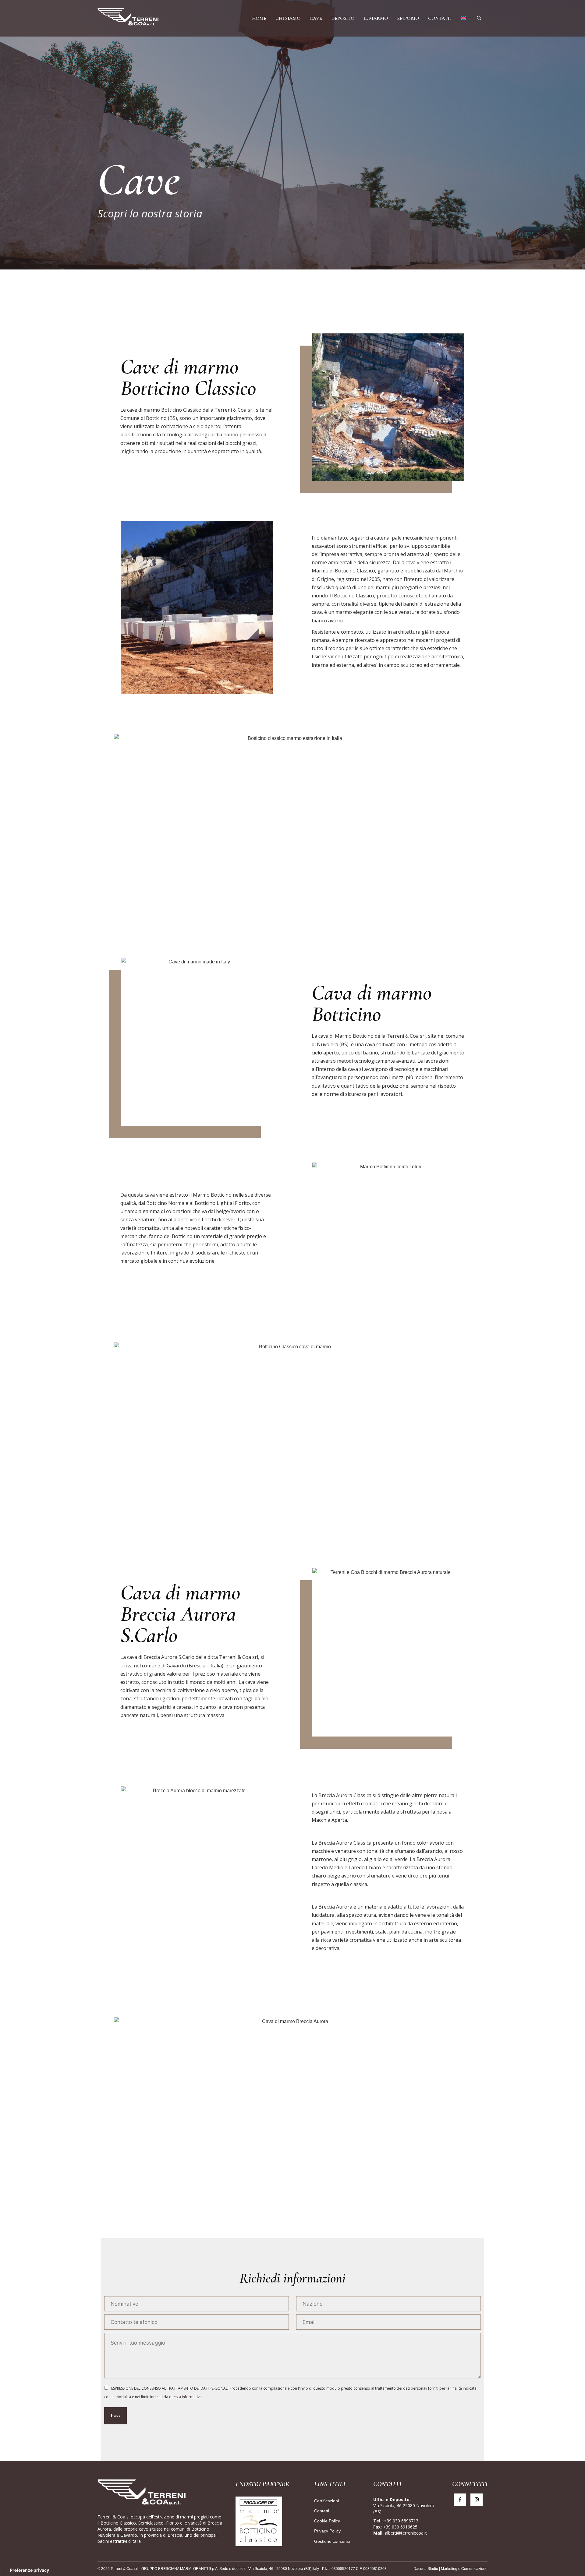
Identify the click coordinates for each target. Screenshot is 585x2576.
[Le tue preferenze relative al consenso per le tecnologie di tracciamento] (29, 2570)
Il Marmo (376, 18)
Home (259, 18)
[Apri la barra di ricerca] (479, 18)
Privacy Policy (327, 2531)
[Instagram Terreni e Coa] (477, 2500)
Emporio (408, 18)
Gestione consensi (332, 2541)
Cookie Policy (327, 2521)
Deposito (343, 18)
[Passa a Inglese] (463, 18)
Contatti (440, 18)
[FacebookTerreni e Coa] (460, 2500)
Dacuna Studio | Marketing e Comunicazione (450, 2569)
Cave (316, 18)
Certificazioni (326, 2501)
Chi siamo (288, 18)
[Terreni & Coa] (128, 18)
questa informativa (185, 2397)
